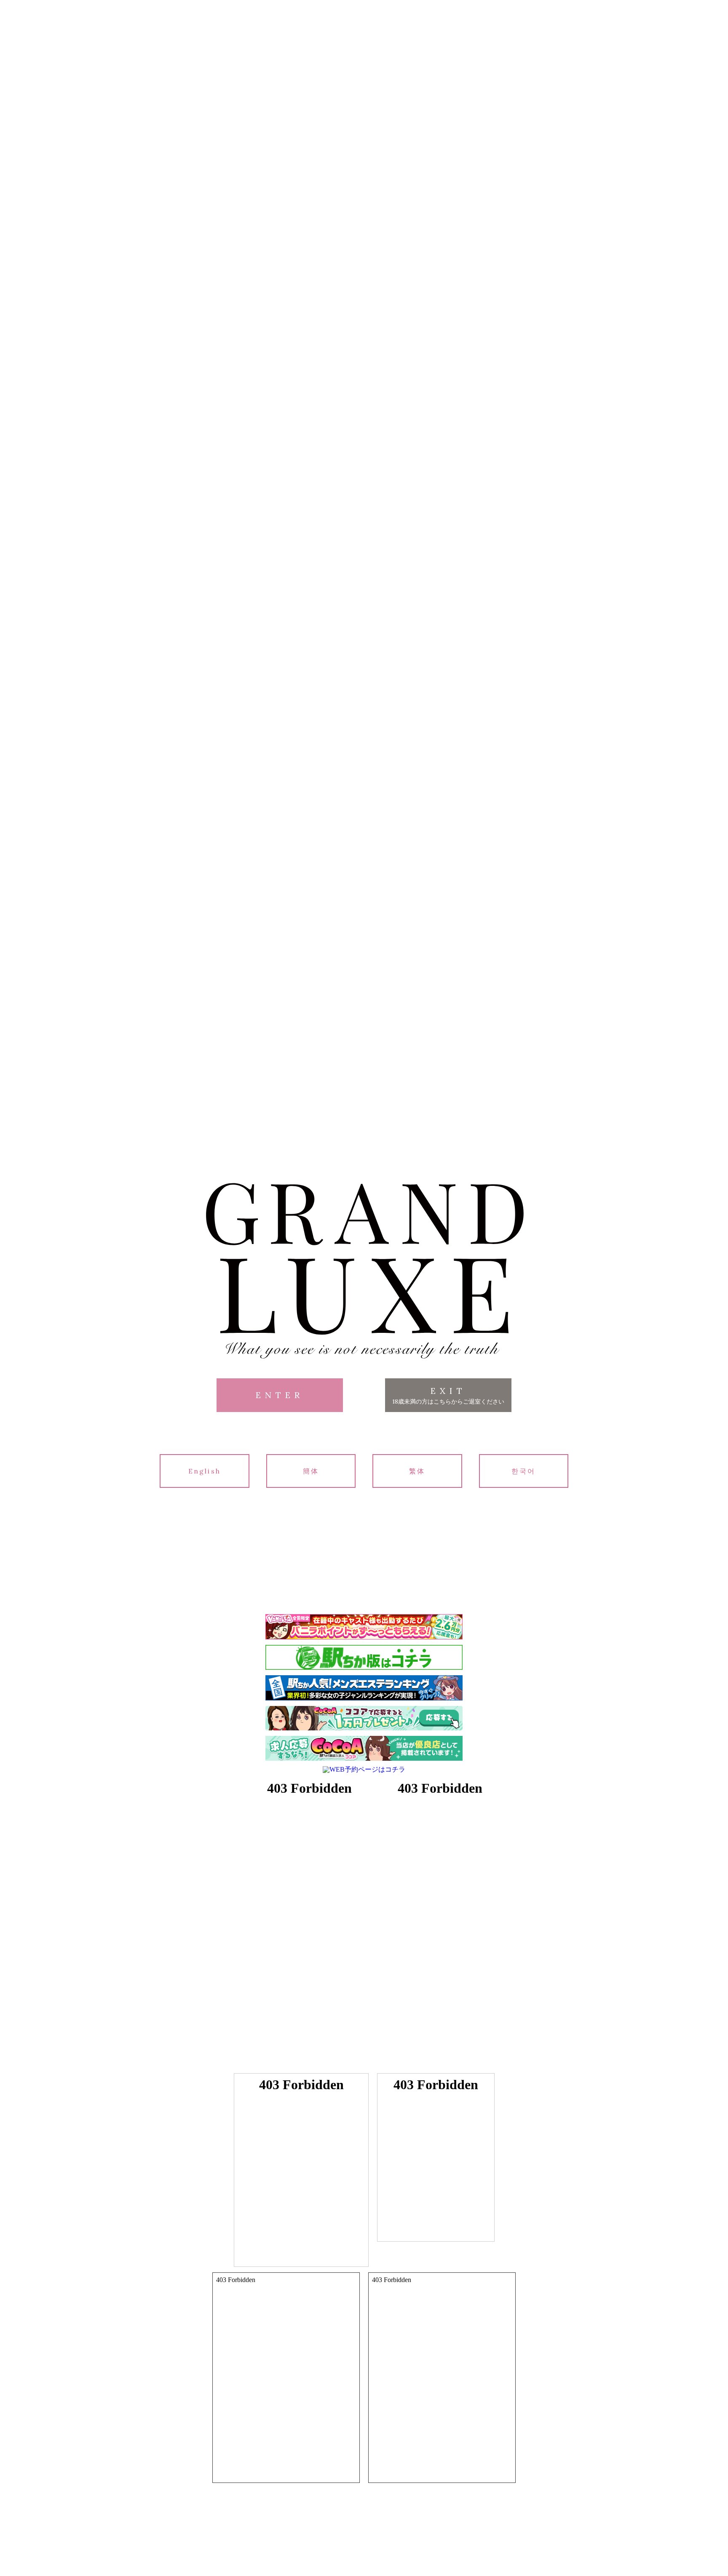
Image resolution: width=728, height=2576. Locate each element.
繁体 (417, 1471)
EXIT (448, 1395)
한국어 (524, 1471)
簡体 (311, 1471)
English (205, 1471)
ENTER (280, 1395)
